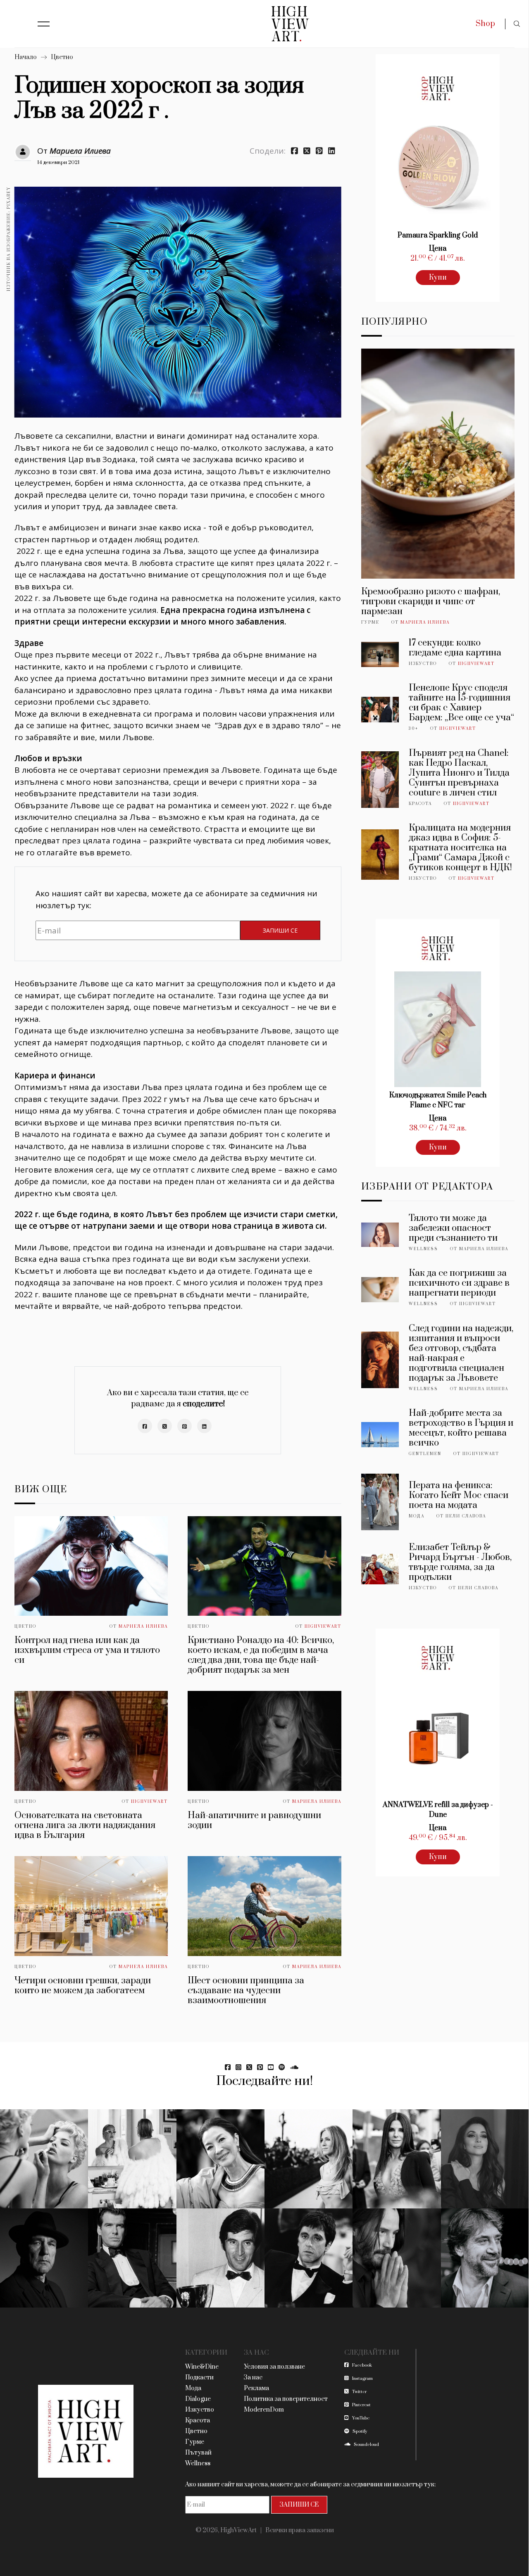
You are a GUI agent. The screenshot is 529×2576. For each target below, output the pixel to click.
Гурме (370, 622)
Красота (420, 804)
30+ (413, 729)
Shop (485, 24)
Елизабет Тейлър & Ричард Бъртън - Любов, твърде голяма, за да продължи (460, 1562)
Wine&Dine (202, 2367)
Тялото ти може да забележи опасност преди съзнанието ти (453, 1228)
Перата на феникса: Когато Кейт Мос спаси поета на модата (459, 1495)
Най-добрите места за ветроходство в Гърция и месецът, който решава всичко (461, 1428)
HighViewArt (323, 1626)
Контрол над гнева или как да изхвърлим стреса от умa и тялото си (87, 1650)
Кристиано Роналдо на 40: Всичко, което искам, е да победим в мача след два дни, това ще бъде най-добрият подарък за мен (261, 1655)
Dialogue (198, 2399)
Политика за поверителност (286, 2399)
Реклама (256, 2388)
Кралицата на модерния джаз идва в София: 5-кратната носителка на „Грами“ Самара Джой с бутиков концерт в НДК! (460, 848)
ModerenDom (264, 2410)
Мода (417, 1516)
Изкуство (423, 664)
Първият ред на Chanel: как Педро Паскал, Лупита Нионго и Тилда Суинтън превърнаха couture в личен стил (459, 773)
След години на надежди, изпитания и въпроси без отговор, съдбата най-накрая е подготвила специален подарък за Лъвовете (461, 1353)
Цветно (62, 57)
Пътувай (198, 2453)
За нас (253, 2378)
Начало (26, 57)
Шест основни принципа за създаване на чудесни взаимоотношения (246, 1991)
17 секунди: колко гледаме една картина (455, 648)
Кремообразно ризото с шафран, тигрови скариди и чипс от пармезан (431, 602)
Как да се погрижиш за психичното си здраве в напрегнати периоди (459, 1283)
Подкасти (199, 2378)
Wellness (423, 1249)
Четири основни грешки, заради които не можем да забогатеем (83, 1986)
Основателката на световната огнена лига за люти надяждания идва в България (85, 1825)
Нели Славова (466, 1516)
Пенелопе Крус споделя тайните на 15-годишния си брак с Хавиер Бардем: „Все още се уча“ (461, 703)
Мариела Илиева (80, 151)
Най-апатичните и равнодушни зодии (254, 1820)
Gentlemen (425, 1454)
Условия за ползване (274, 2367)
